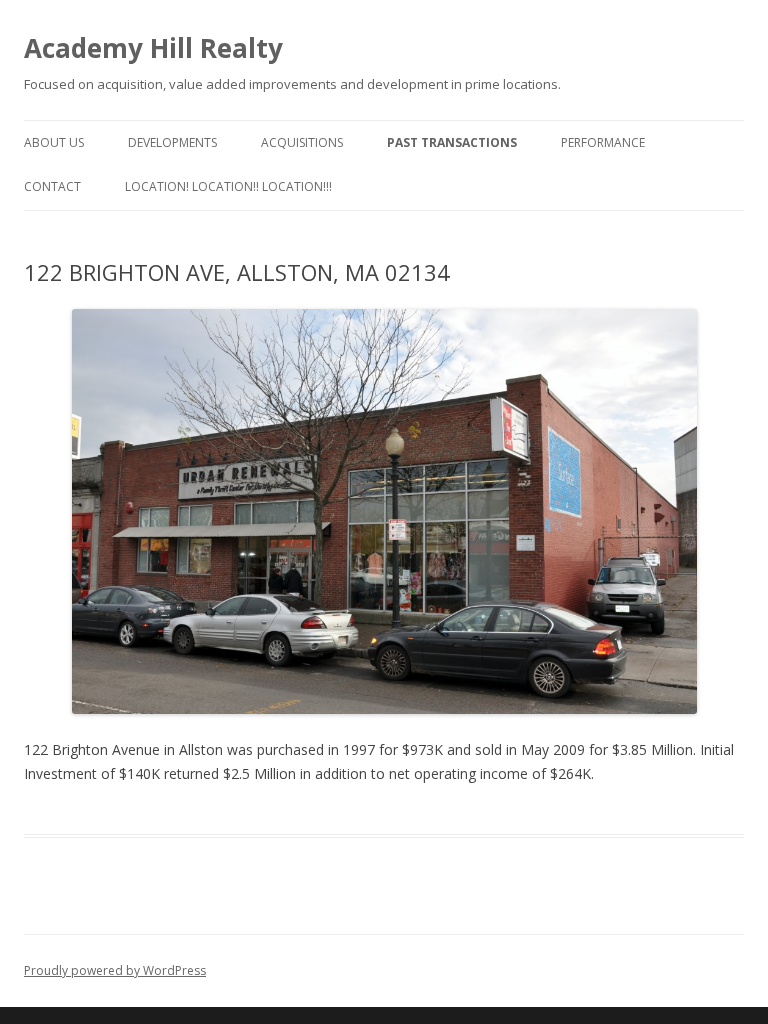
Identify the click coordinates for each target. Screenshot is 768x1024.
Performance (603, 142)
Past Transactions (452, 142)
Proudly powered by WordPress (115, 970)
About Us (54, 142)
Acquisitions (302, 142)
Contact (52, 186)
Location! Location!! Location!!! (228, 186)
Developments (172, 142)
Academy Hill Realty (153, 48)
